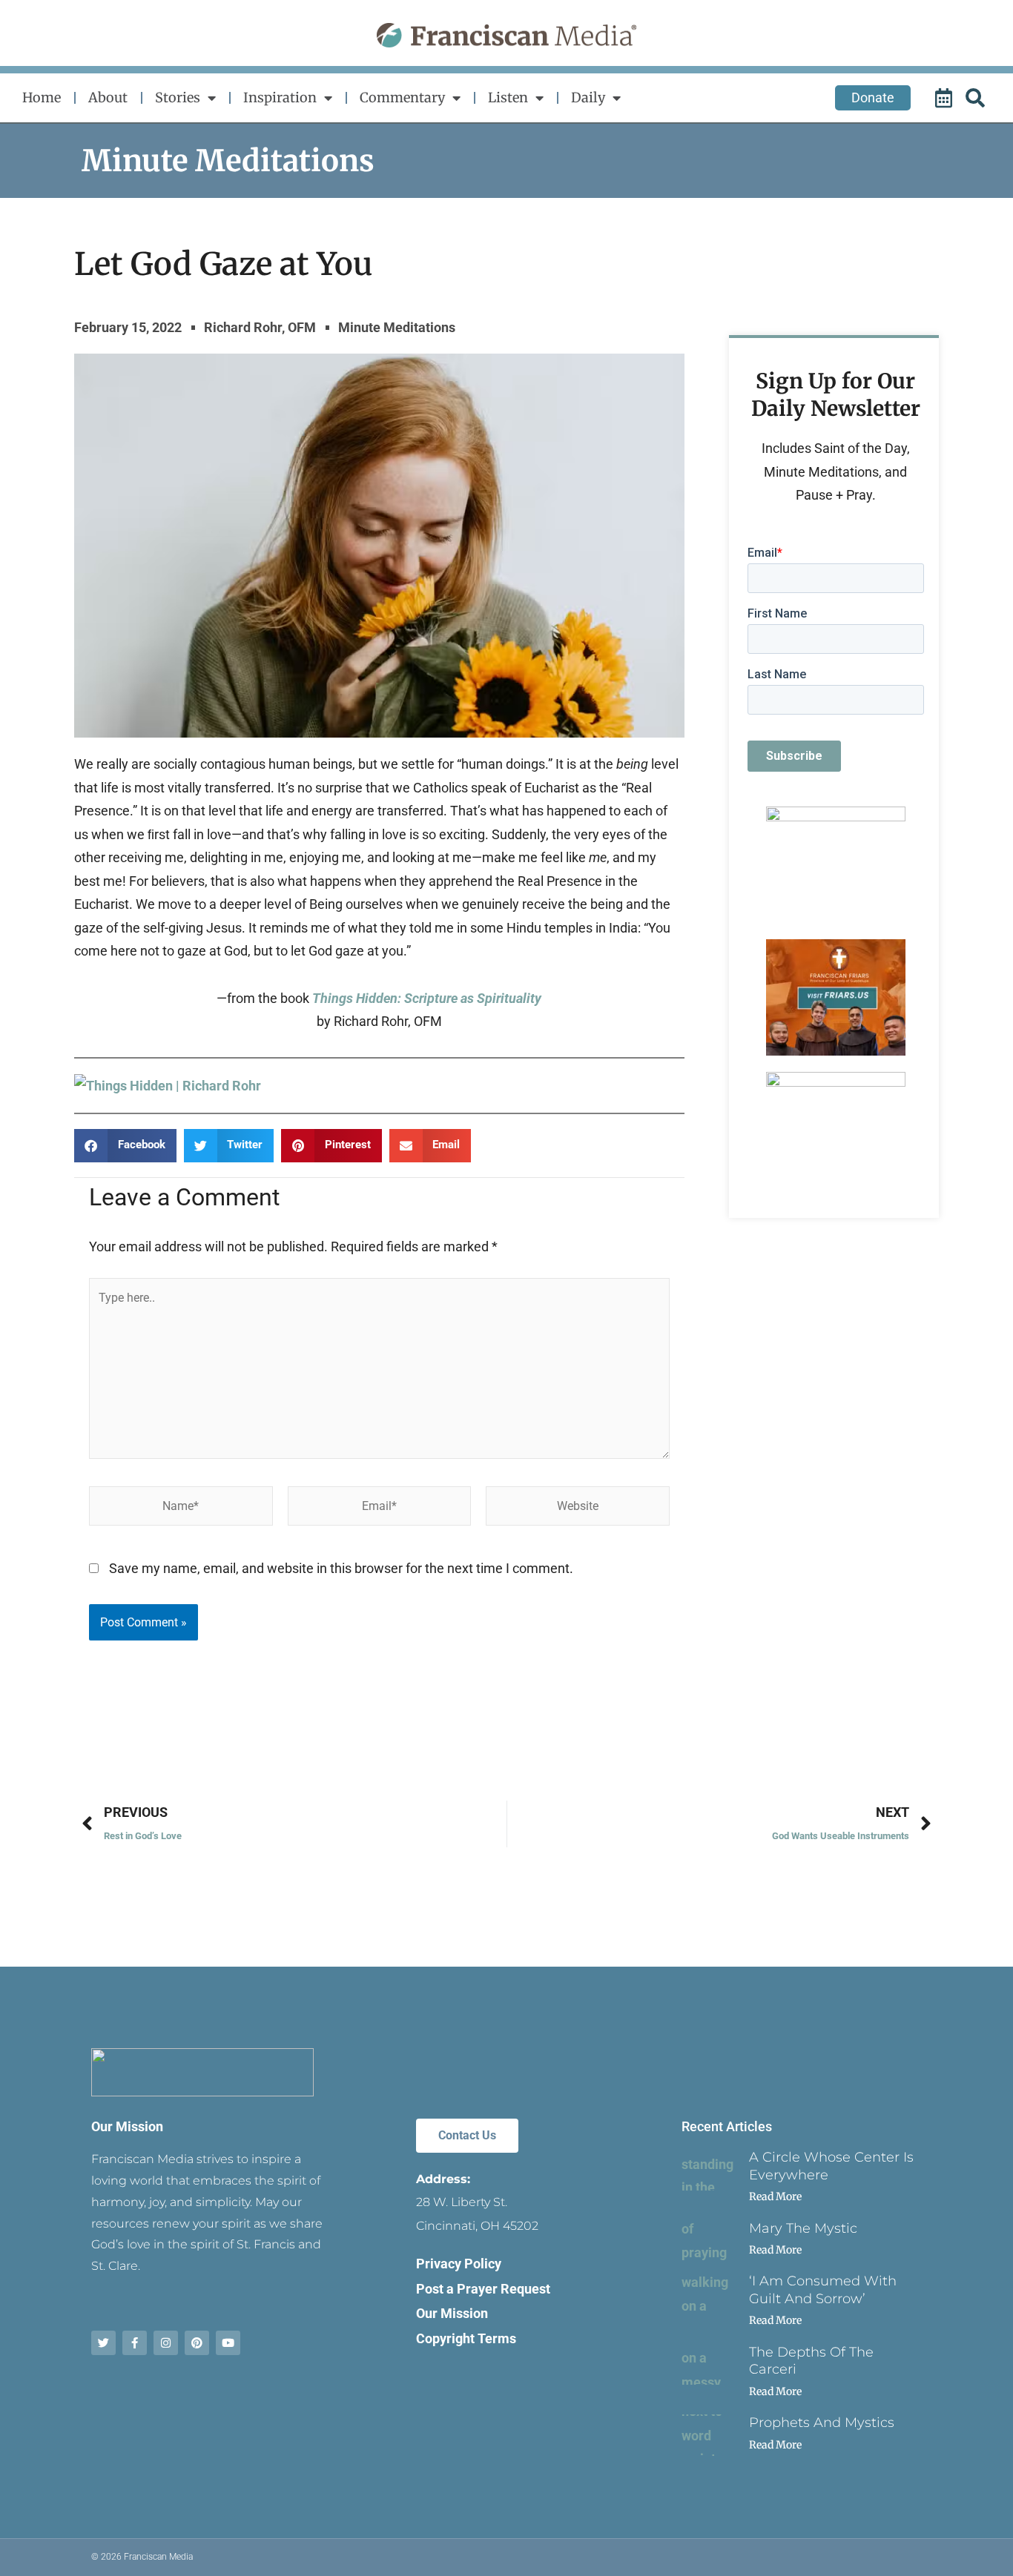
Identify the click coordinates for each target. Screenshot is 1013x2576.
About (108, 97)
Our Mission (127, 2126)
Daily (588, 97)
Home (42, 97)
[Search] (977, 98)
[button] (125, 1146)
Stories (178, 97)
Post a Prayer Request (483, 2289)
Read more (775, 2196)
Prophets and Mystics (822, 2423)
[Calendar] (946, 98)
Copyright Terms (466, 2338)
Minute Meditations (228, 161)
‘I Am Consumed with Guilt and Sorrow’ (823, 2289)
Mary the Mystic (803, 2228)
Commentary (402, 97)
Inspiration (280, 97)
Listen (508, 97)
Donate (873, 97)
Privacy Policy (459, 2264)
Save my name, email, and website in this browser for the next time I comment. (341, 1568)
